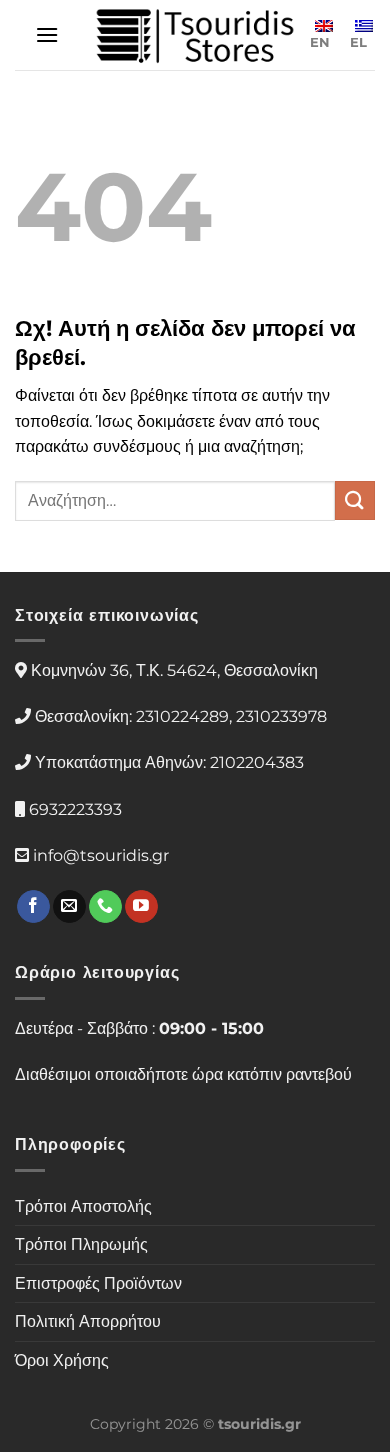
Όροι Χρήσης (62, 1360)
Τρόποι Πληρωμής (81, 1244)
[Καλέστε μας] (105, 907)
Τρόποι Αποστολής (83, 1206)
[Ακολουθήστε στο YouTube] (141, 907)
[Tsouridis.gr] (195, 35)
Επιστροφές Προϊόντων (98, 1283)
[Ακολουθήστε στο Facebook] (33, 907)
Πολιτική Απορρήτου (88, 1321)
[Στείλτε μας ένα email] (69, 907)
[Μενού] (47, 34)
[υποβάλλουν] (355, 500)
